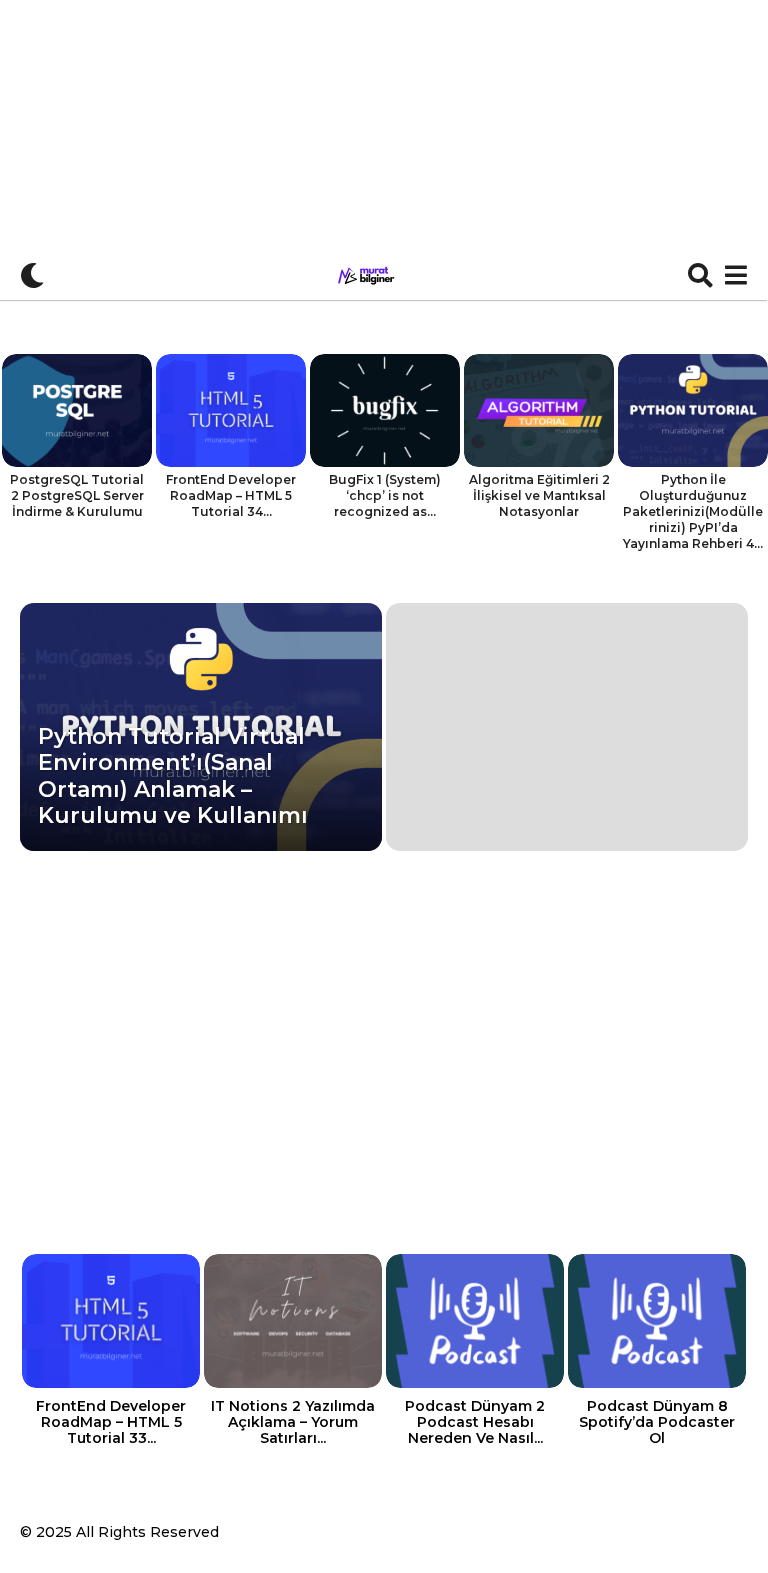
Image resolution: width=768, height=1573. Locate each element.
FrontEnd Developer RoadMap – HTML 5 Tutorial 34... (231, 495)
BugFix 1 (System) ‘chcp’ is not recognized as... (385, 495)
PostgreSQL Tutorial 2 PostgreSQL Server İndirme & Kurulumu (77, 495)
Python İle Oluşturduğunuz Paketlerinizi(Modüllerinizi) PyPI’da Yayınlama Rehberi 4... (693, 511)
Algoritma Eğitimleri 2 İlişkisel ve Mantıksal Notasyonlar (539, 495)
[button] (32, 275)
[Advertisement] (384, 150)
